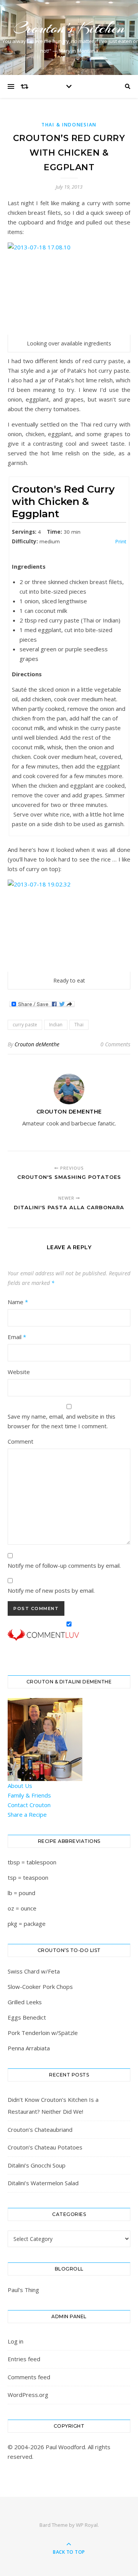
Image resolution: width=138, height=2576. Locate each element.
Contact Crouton (29, 1805)
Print (121, 541)
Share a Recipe (27, 1814)
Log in (16, 2341)
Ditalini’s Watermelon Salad (43, 2183)
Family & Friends (29, 1795)
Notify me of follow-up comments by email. (64, 1565)
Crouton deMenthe (37, 1044)
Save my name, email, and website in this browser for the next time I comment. (62, 1421)
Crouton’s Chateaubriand (40, 2130)
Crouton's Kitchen (69, 28)
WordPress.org (28, 2395)
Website (19, 1372)
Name (18, 1302)
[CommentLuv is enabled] (69, 1635)
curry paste (25, 1025)
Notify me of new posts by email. (51, 1590)
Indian (56, 1025)
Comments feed (29, 2377)
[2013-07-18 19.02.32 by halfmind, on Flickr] (69, 926)
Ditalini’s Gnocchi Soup (37, 2165)
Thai (79, 1025)
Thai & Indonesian (69, 125)
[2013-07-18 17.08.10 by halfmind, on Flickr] (69, 289)
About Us (20, 1786)
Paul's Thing (23, 2290)
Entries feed (24, 2359)
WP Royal (87, 2525)
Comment (21, 1441)
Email (17, 1337)
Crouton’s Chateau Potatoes (45, 2147)
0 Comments (115, 1044)
